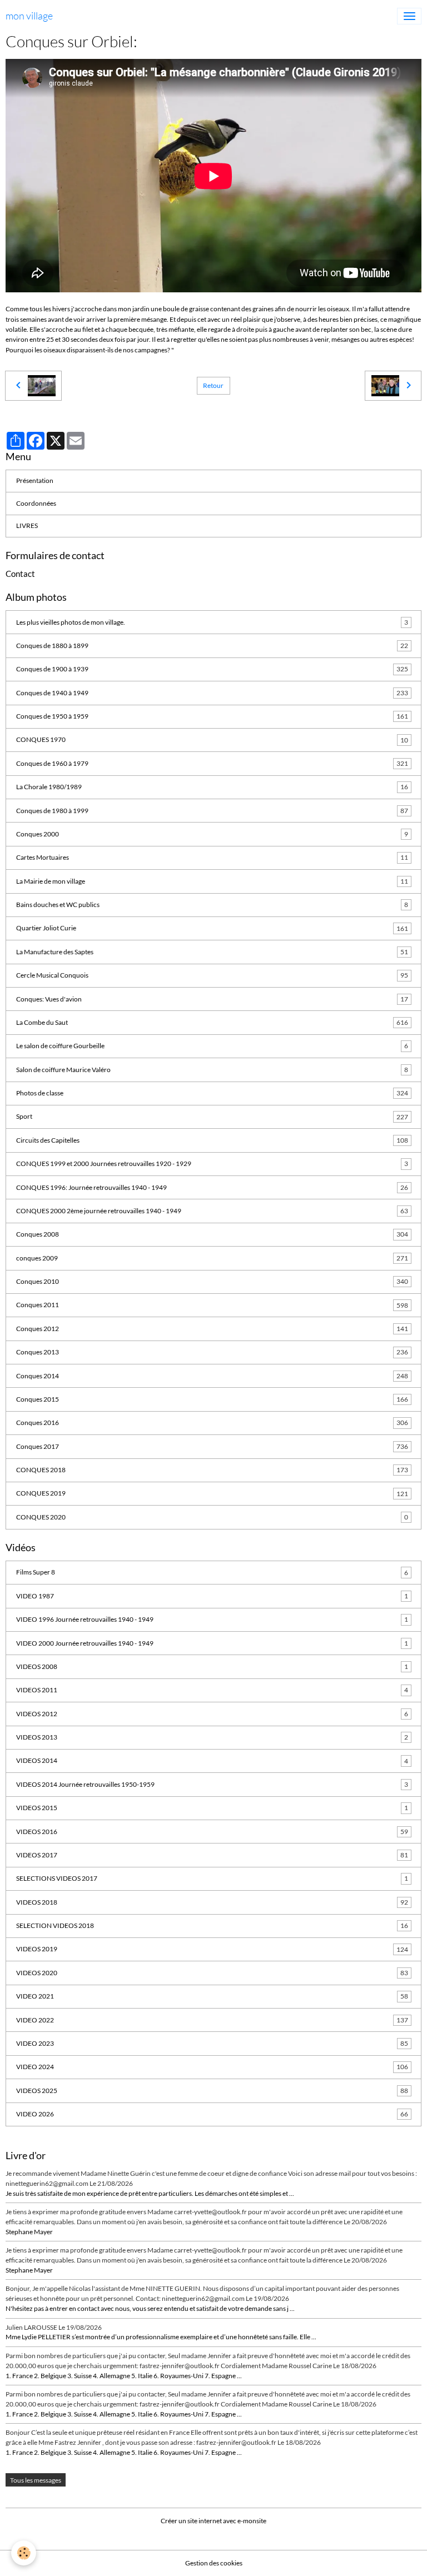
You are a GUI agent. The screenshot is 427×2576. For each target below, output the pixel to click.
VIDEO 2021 (212, 1996)
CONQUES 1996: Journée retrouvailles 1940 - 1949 (212, 1187)
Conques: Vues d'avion (212, 999)
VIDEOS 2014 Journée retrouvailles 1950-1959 (212, 1784)
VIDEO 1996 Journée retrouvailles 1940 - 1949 (212, 1619)
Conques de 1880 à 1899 (212, 646)
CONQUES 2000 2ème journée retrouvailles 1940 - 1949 (212, 1211)
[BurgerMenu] (409, 16)
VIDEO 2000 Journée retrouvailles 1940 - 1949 (212, 1643)
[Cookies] (24, 2553)
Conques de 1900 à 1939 (212, 669)
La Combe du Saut (212, 1022)
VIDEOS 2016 (212, 1832)
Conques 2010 (212, 1281)
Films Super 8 (212, 1572)
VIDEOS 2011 (212, 1690)
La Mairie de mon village (212, 881)
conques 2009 (212, 1258)
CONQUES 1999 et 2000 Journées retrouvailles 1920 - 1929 (212, 1164)
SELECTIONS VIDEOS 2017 (212, 1878)
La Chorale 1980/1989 (212, 787)
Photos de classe (212, 1093)
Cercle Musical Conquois (212, 975)
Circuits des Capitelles (212, 1140)
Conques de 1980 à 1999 (212, 811)
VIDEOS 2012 (212, 1714)
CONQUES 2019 (212, 1493)
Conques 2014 (212, 1376)
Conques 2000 (212, 834)
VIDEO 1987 (212, 1596)
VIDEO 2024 (212, 2067)
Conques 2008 (212, 1234)
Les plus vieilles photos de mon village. (212, 622)
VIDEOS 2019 (212, 1949)
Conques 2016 (212, 1422)
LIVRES (27, 525)
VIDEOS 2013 (212, 1737)
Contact (20, 574)
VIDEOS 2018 (212, 1902)
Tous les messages (36, 2480)
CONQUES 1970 (212, 739)
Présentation (35, 480)
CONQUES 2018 (212, 1470)
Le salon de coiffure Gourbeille (212, 1046)
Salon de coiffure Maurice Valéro (212, 1070)
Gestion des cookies (214, 2563)
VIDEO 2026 (212, 2114)
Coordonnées (36, 503)
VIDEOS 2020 (212, 1973)
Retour (213, 385)
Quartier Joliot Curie (212, 928)
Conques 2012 (212, 1329)
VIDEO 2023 (212, 2043)
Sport (212, 1116)
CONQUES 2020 (212, 1517)
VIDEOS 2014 (212, 1760)
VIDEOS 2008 (212, 1666)
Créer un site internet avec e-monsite (213, 2521)
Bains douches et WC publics (212, 905)
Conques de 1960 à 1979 (212, 763)
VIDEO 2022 (212, 2020)
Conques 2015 (212, 1399)
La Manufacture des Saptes (212, 952)
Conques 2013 (212, 1352)
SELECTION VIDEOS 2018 (212, 1925)
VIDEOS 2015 (212, 1808)
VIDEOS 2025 (212, 2091)
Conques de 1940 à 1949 (212, 693)
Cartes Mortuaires (212, 857)
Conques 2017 (212, 1446)
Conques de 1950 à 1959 (212, 716)
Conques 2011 (212, 1305)
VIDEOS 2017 (212, 1855)
